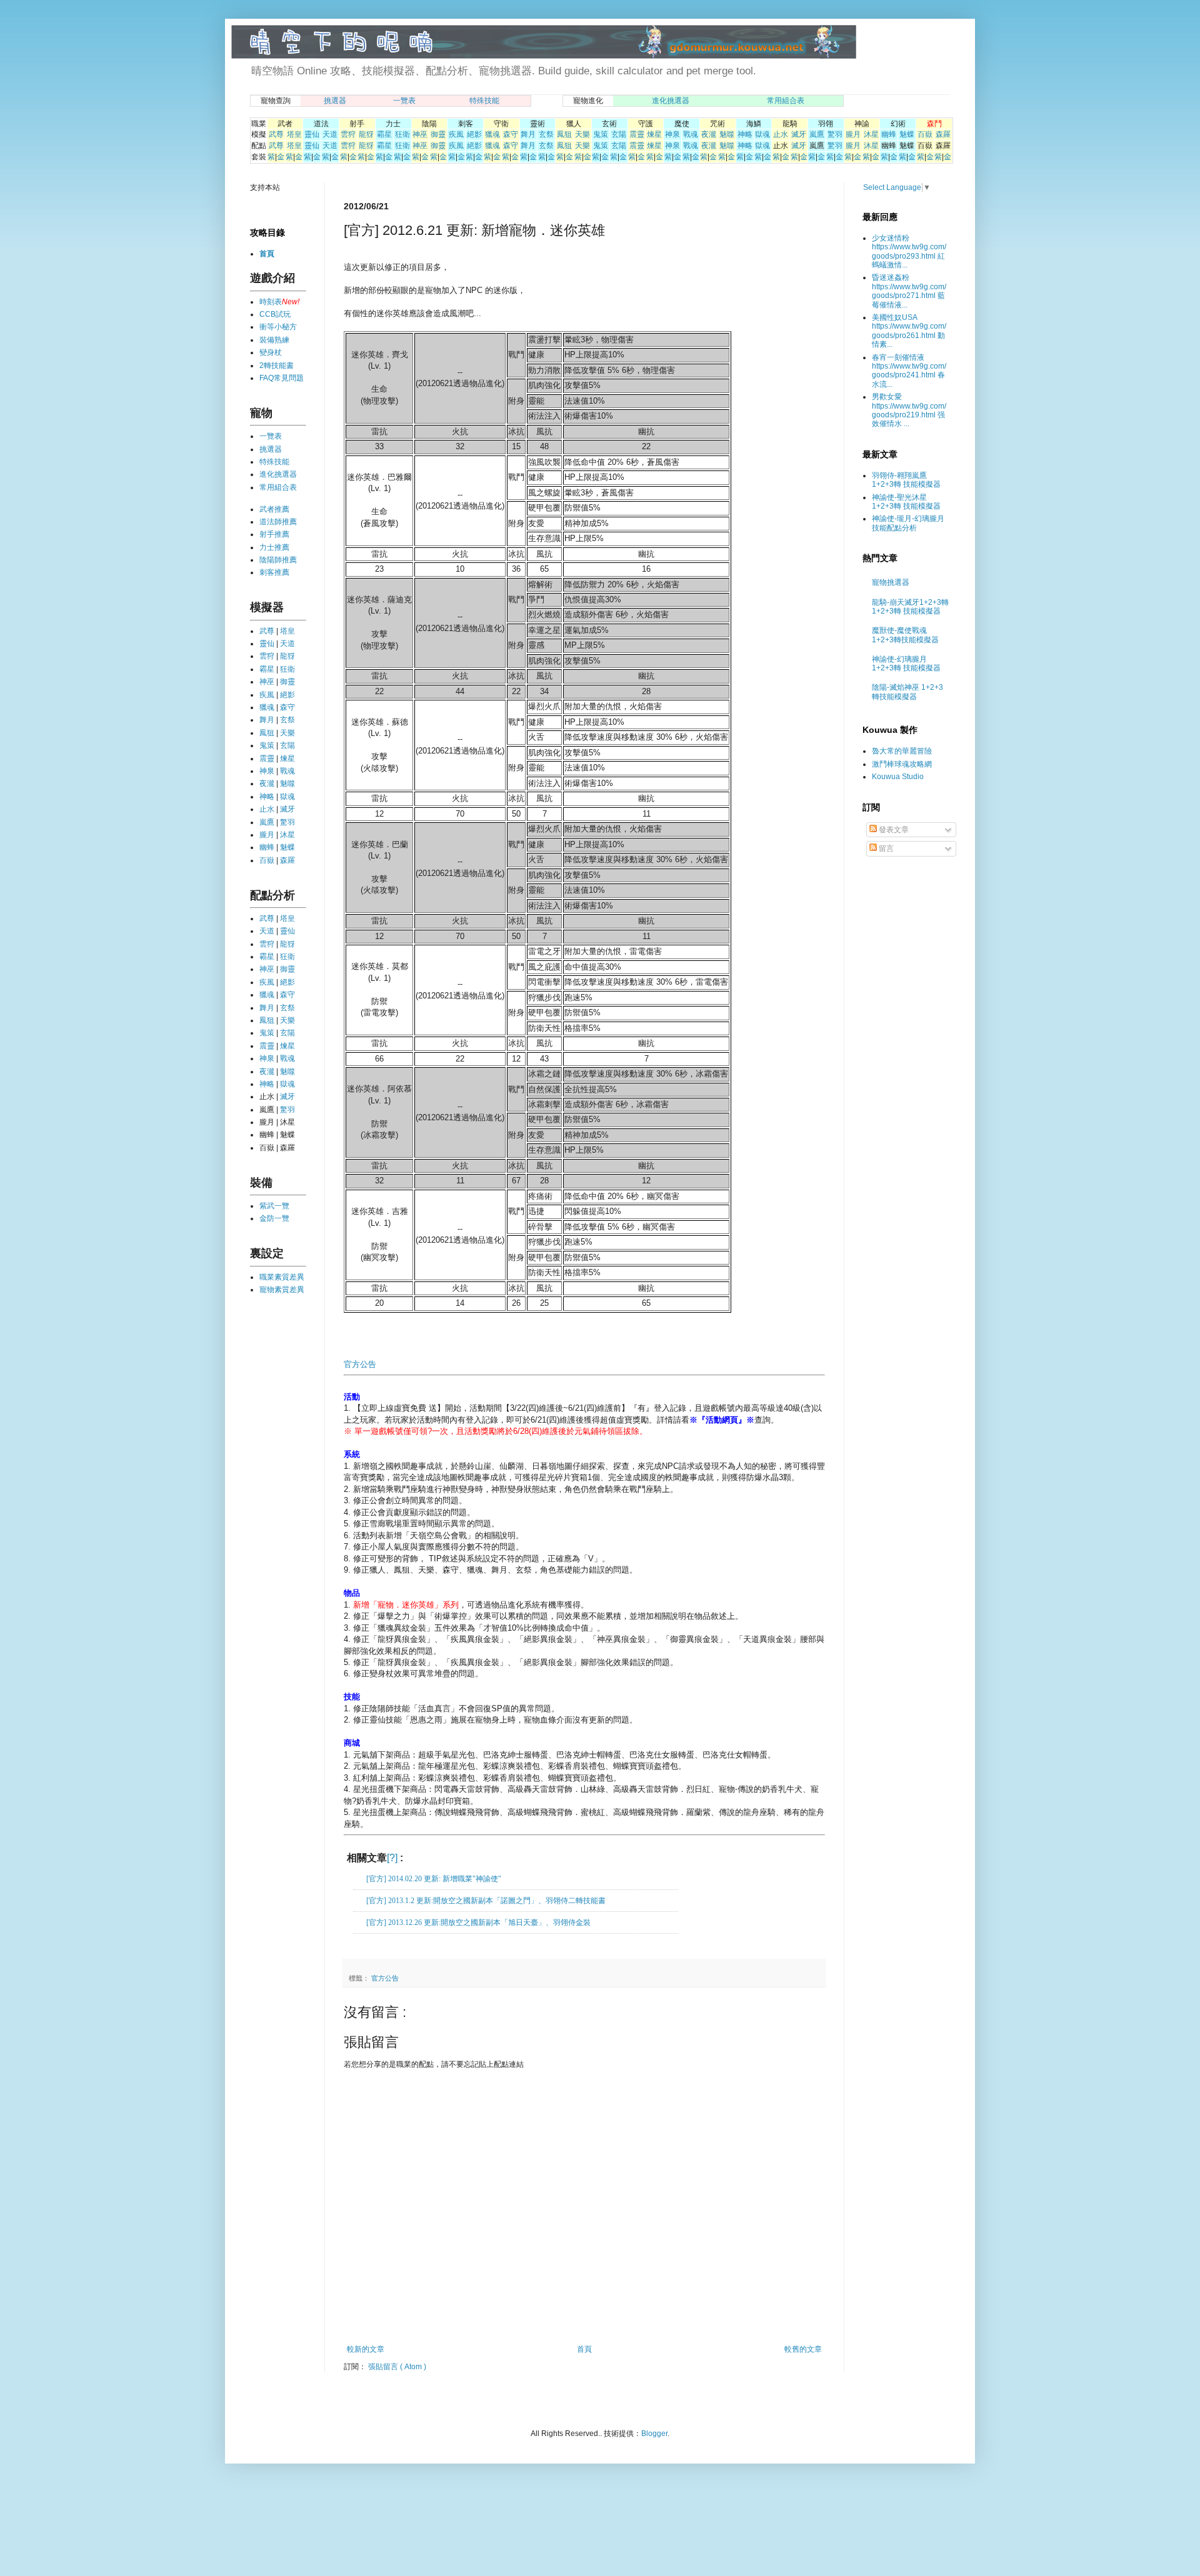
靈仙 (312, 134)
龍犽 (366, 134)
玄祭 (546, 134)
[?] (392, 1858)
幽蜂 (889, 134)
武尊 (276, 134)
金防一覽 (274, 1218)
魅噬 (727, 134)
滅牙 (799, 134)
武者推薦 (274, 509)
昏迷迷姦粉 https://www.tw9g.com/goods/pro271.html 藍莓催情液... (909, 291)
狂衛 (402, 134)
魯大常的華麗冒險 (902, 751)
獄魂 (762, 134)
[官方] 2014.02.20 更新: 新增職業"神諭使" (434, 1879)
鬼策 (601, 134)
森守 (511, 134)
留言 (885, 848)
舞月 (528, 134)
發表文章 (893, 830)
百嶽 (925, 134)
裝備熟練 (274, 340)
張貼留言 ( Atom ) (397, 2367)
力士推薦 (274, 547)
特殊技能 (484, 101)
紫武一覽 (274, 1206)
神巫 (420, 134)
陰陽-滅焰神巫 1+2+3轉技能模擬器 (907, 692)
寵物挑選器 (891, 582)
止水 (781, 134)
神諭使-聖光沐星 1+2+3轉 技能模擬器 (906, 502)
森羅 (943, 134)
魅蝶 (907, 134)
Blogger (654, 2434)
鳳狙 (564, 134)
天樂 (582, 134)
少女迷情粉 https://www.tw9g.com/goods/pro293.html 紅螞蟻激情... (909, 251)
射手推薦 (274, 534)
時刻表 (271, 302)
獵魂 (492, 134)
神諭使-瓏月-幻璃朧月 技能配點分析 (908, 523)
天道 (330, 134)
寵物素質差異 (282, 1290)
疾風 (456, 134)
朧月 (853, 134)
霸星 (384, 134)
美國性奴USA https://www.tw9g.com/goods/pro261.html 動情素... (909, 331)
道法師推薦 (278, 522)
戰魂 (691, 134)
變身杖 (271, 352)
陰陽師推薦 (278, 560)
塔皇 (294, 134)
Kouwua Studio (898, 777)
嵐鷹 (817, 134)
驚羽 (835, 134)
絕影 (474, 134)
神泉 (672, 134)
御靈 (438, 134)
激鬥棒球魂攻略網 (902, 764)
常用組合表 (786, 101)
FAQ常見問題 (282, 378)
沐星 (871, 134)
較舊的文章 (803, 2349)
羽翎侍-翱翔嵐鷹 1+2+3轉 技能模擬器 (906, 480)
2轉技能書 (277, 366)
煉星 (654, 134)
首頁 (584, 2349)
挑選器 (335, 101)
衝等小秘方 (278, 327)
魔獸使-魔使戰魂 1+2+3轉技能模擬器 (905, 635)
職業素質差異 (282, 1277)
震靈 (637, 134)
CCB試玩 (275, 314)
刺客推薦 (274, 572)
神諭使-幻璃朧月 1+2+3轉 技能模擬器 (906, 664)
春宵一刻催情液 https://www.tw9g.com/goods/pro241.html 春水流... (909, 371)
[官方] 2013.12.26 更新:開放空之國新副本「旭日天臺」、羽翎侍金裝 (478, 1922)
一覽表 (404, 101)
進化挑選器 (671, 101)
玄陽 (619, 134)
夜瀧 (709, 134)
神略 (745, 134)
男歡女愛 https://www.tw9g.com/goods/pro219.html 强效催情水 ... (909, 410)
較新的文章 (366, 2349)
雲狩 (348, 134)
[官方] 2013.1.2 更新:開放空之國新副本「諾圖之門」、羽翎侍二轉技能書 (486, 1901)
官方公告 (360, 1364)
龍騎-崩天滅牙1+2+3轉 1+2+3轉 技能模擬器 (910, 607)
